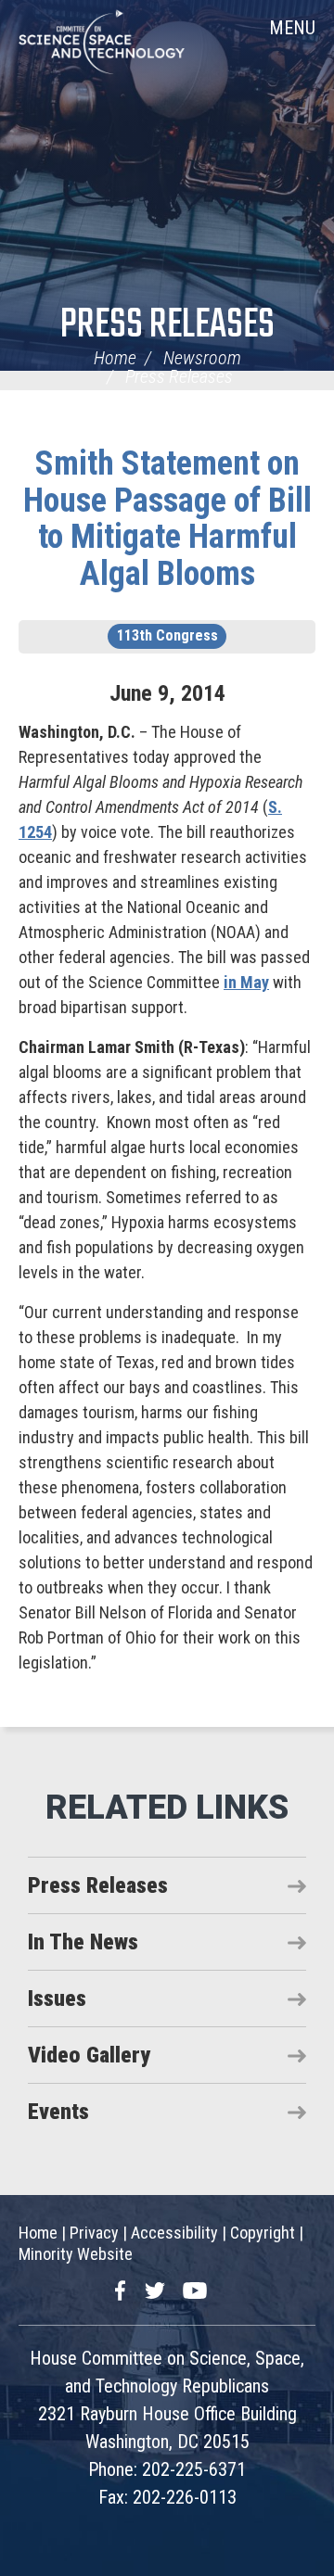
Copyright (263, 2233)
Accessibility (174, 2233)
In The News (83, 1942)
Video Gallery (89, 2055)
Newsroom (202, 358)
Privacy (94, 2233)
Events (58, 2112)
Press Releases (167, 326)
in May (246, 982)
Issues (57, 1999)
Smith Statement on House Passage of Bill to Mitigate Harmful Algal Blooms (167, 519)
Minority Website (76, 2254)
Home (115, 358)
